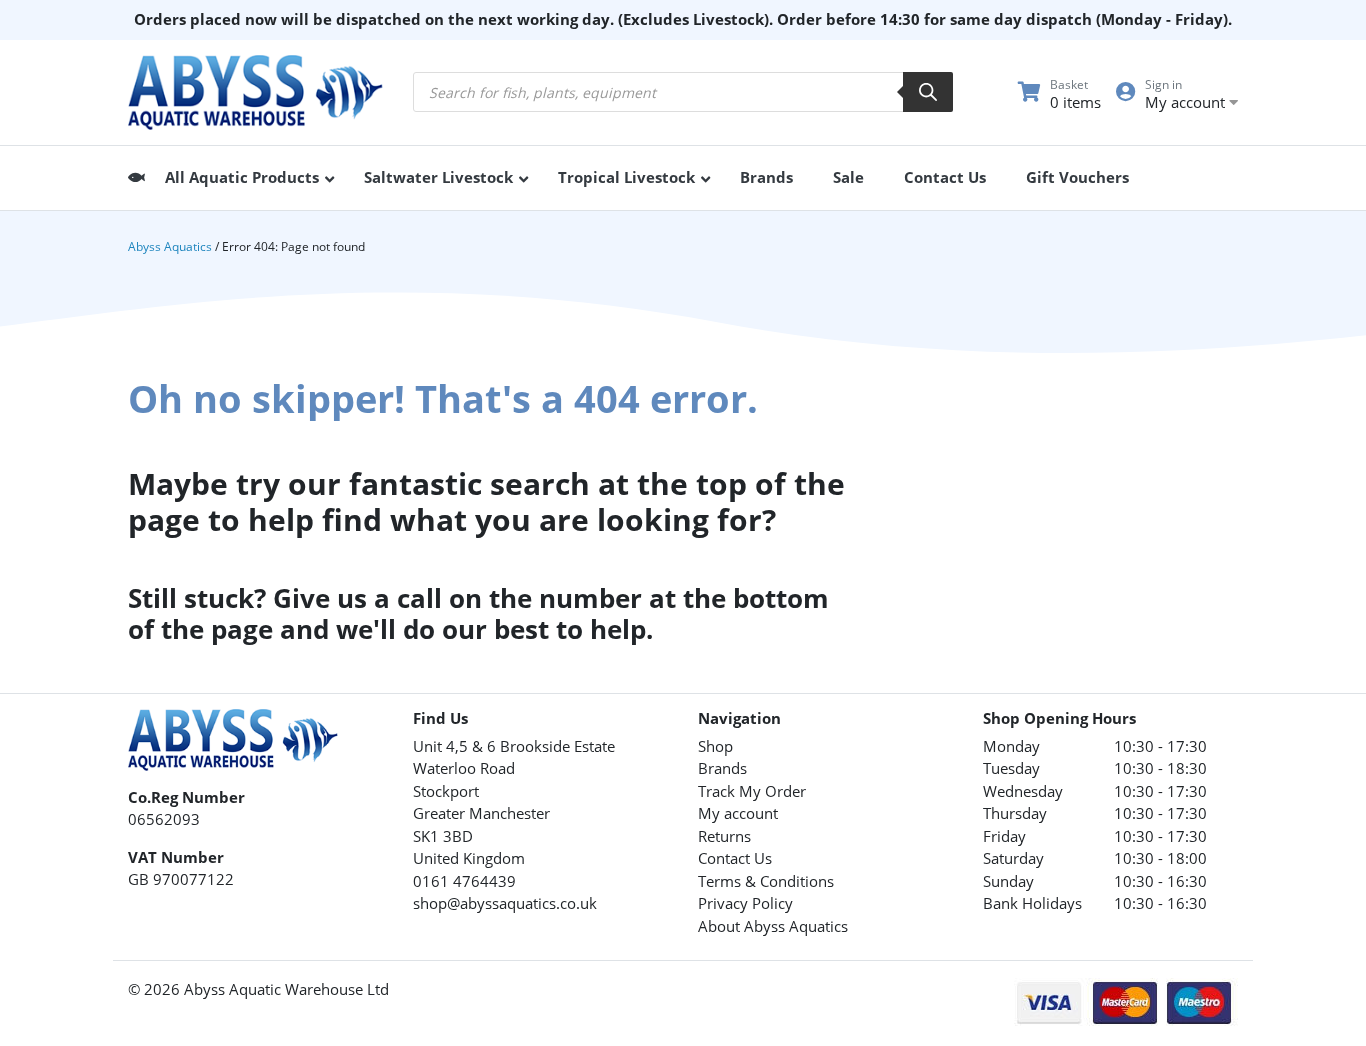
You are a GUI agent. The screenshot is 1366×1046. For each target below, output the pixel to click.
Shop (715, 746)
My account (738, 813)
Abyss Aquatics (170, 246)
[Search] (928, 92)
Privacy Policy (745, 903)
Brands (722, 768)
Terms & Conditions (766, 881)
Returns (724, 836)
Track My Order (752, 791)
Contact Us (735, 858)
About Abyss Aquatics (773, 926)
